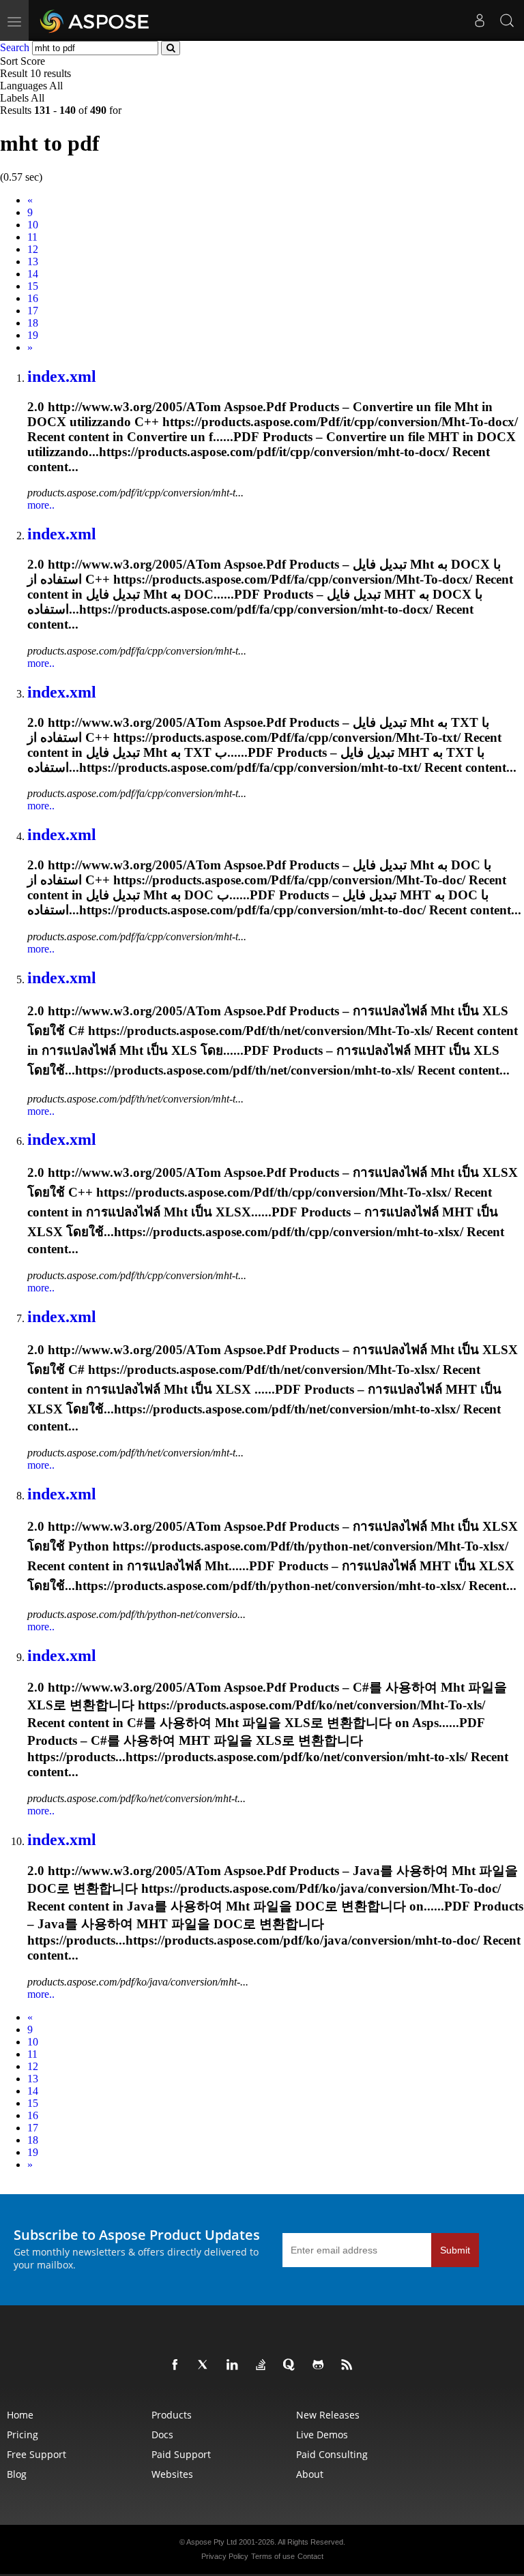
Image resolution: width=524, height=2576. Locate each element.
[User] (480, 20)
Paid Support (181, 2454)
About (310, 2474)
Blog (17, 2474)
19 (33, 335)
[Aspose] (95, 20)
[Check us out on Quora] (292, 2365)
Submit (455, 2250)
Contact (310, 2556)
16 (33, 298)
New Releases (328, 2415)
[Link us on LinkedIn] (235, 2365)
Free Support (37, 2454)
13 (33, 261)
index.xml (62, 376)
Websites (172, 2474)
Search (15, 47)
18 (33, 323)
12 (33, 249)
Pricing (23, 2435)
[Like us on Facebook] (177, 2365)
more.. (41, 505)
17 (33, 311)
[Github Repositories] (321, 2365)
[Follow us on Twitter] (206, 2365)
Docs (162, 2435)
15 (33, 286)
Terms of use (273, 2556)
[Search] (507, 20)
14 (33, 274)
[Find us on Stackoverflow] (263, 2365)
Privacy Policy (225, 2556)
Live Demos (322, 2435)
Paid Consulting (332, 2454)
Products (172, 2415)
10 (33, 225)
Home (20, 2415)
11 (32, 237)
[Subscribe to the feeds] (349, 2365)
